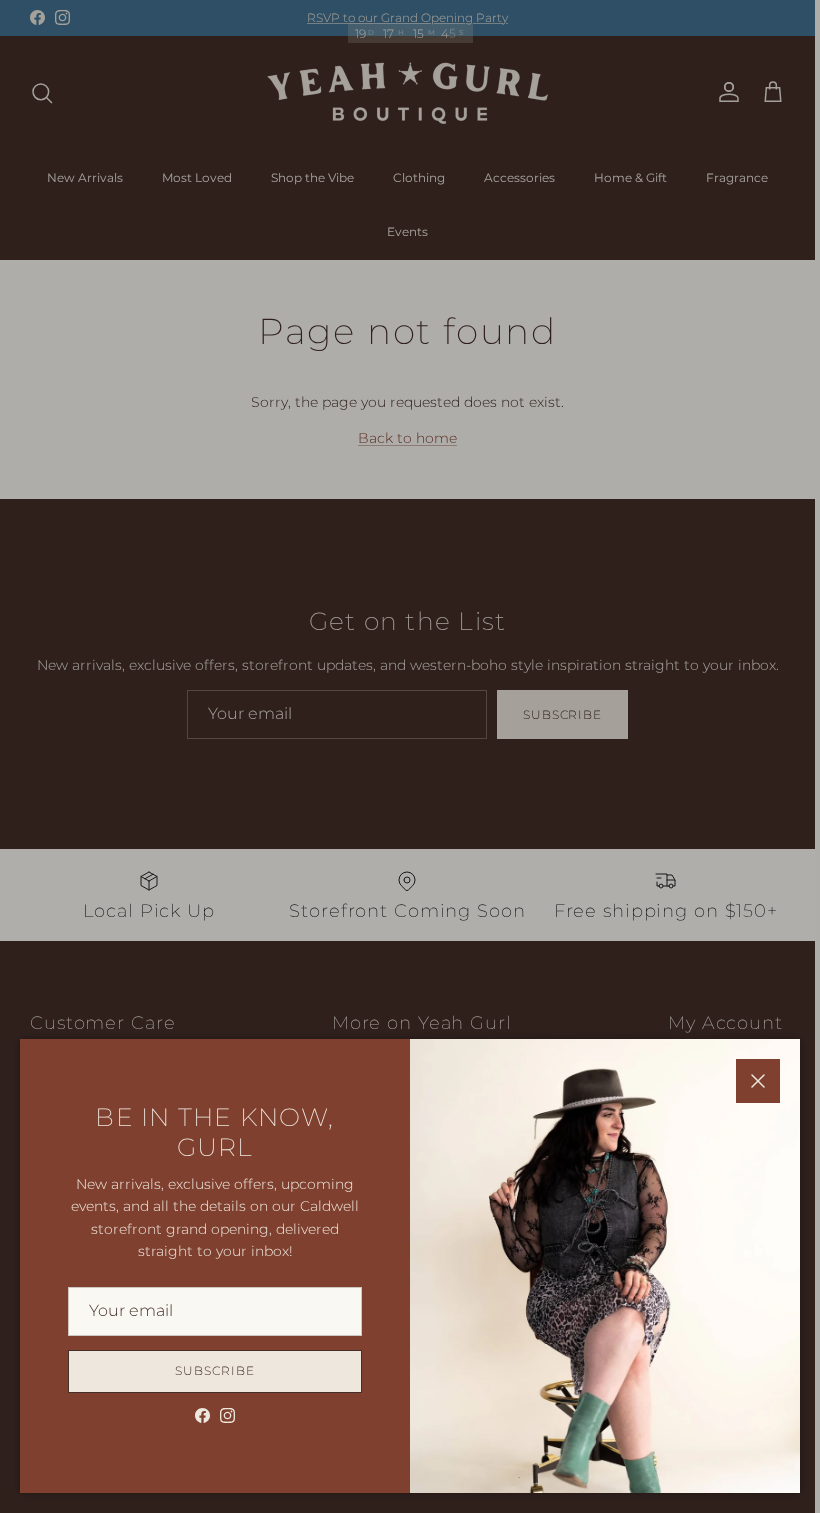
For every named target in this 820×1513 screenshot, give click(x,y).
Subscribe (215, 1370)
